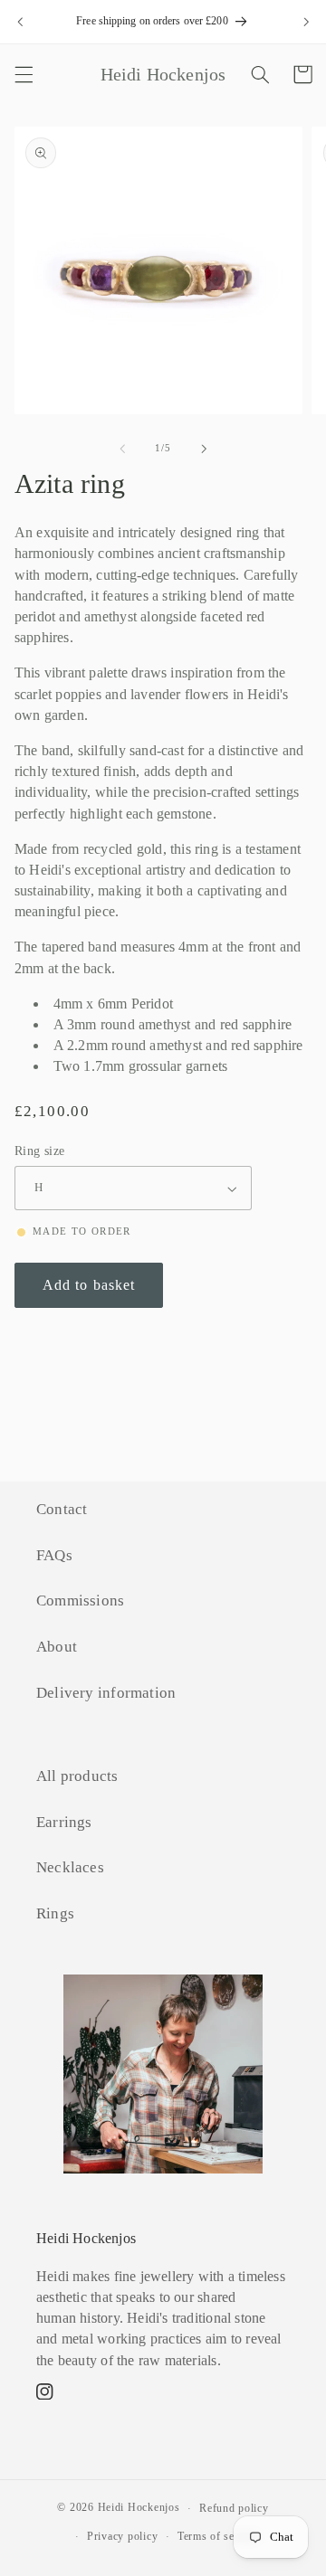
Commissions (80, 1601)
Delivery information (106, 1693)
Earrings (64, 1822)
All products (77, 1776)
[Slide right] (204, 449)
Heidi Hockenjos (139, 2508)
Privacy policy (122, 2536)
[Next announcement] (306, 22)
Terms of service (218, 2536)
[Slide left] (122, 449)
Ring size (40, 1151)
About (57, 1647)
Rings (55, 1913)
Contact (62, 1509)
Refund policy (234, 2508)
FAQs (54, 1555)
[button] (24, 74)
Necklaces (70, 1867)
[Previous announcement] (20, 22)
